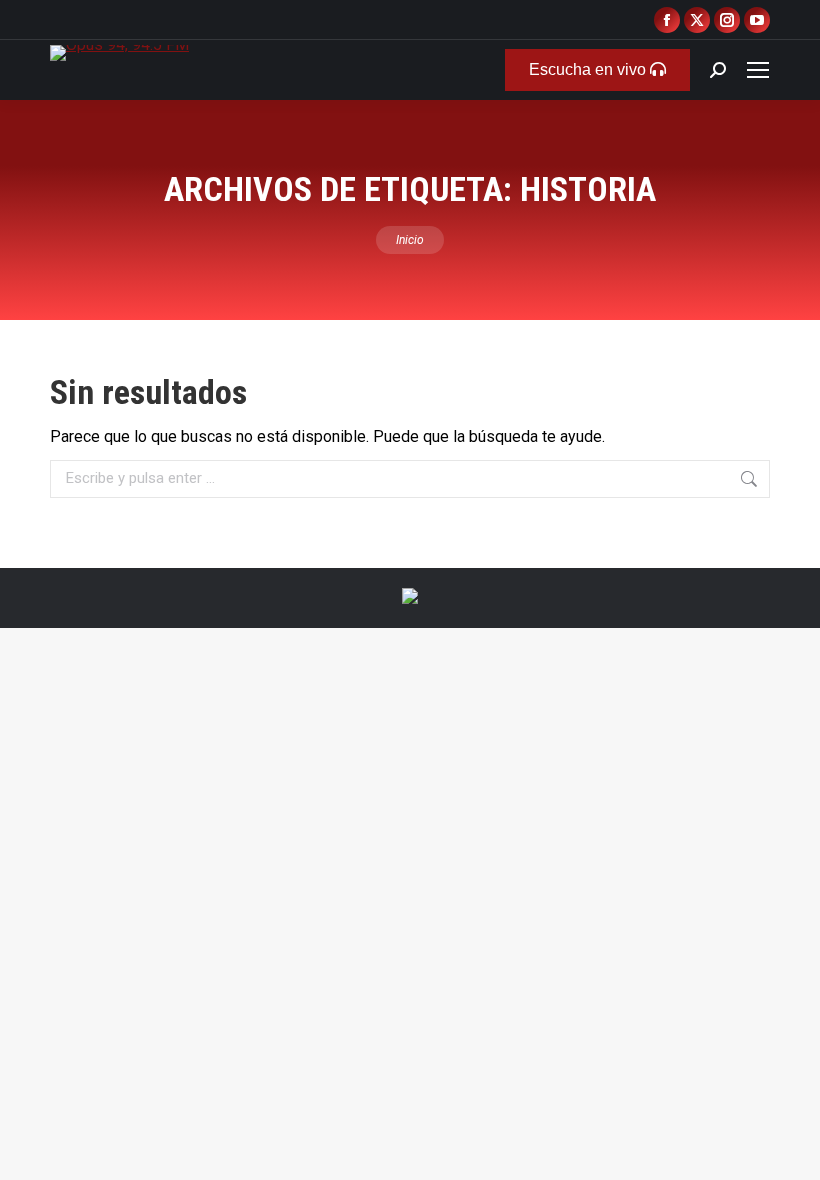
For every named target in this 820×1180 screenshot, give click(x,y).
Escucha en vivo (589, 69)
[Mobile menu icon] (758, 70)
